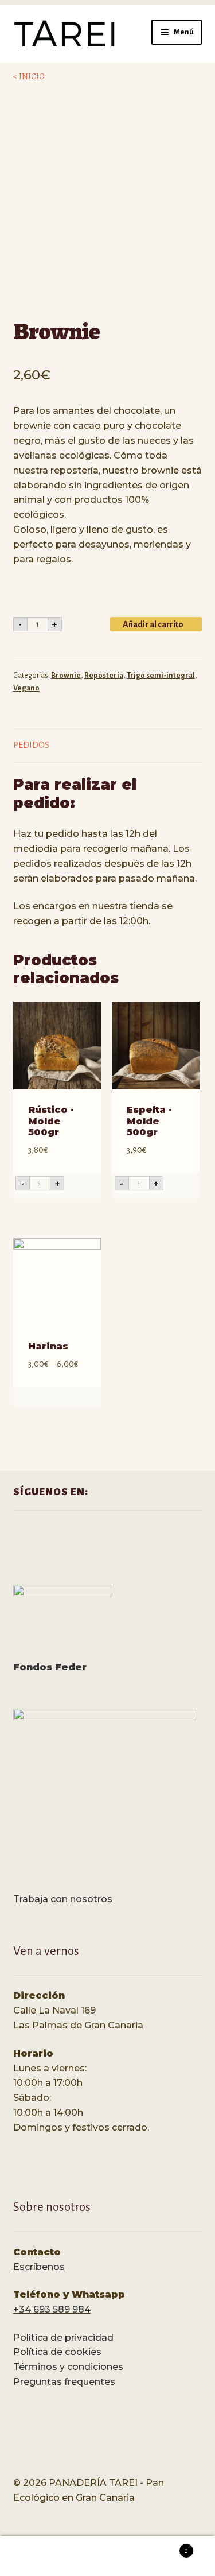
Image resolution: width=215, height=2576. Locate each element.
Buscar (107, 2556)
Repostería (104, 676)
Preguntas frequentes (64, 2382)
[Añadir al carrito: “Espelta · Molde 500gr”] (187, 1184)
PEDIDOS (31, 745)
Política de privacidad (63, 2338)
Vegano (26, 688)
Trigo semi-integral (161, 676)
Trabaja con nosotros (63, 1899)
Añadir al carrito (153, 624)
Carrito (166, 2547)
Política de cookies (57, 2352)
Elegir (89, 1398)
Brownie (66, 676)
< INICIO (29, 77)
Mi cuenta (36, 2556)
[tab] (108, 746)
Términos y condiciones (68, 2367)
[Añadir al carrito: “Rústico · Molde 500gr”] (89, 1184)
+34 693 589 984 (52, 2309)
